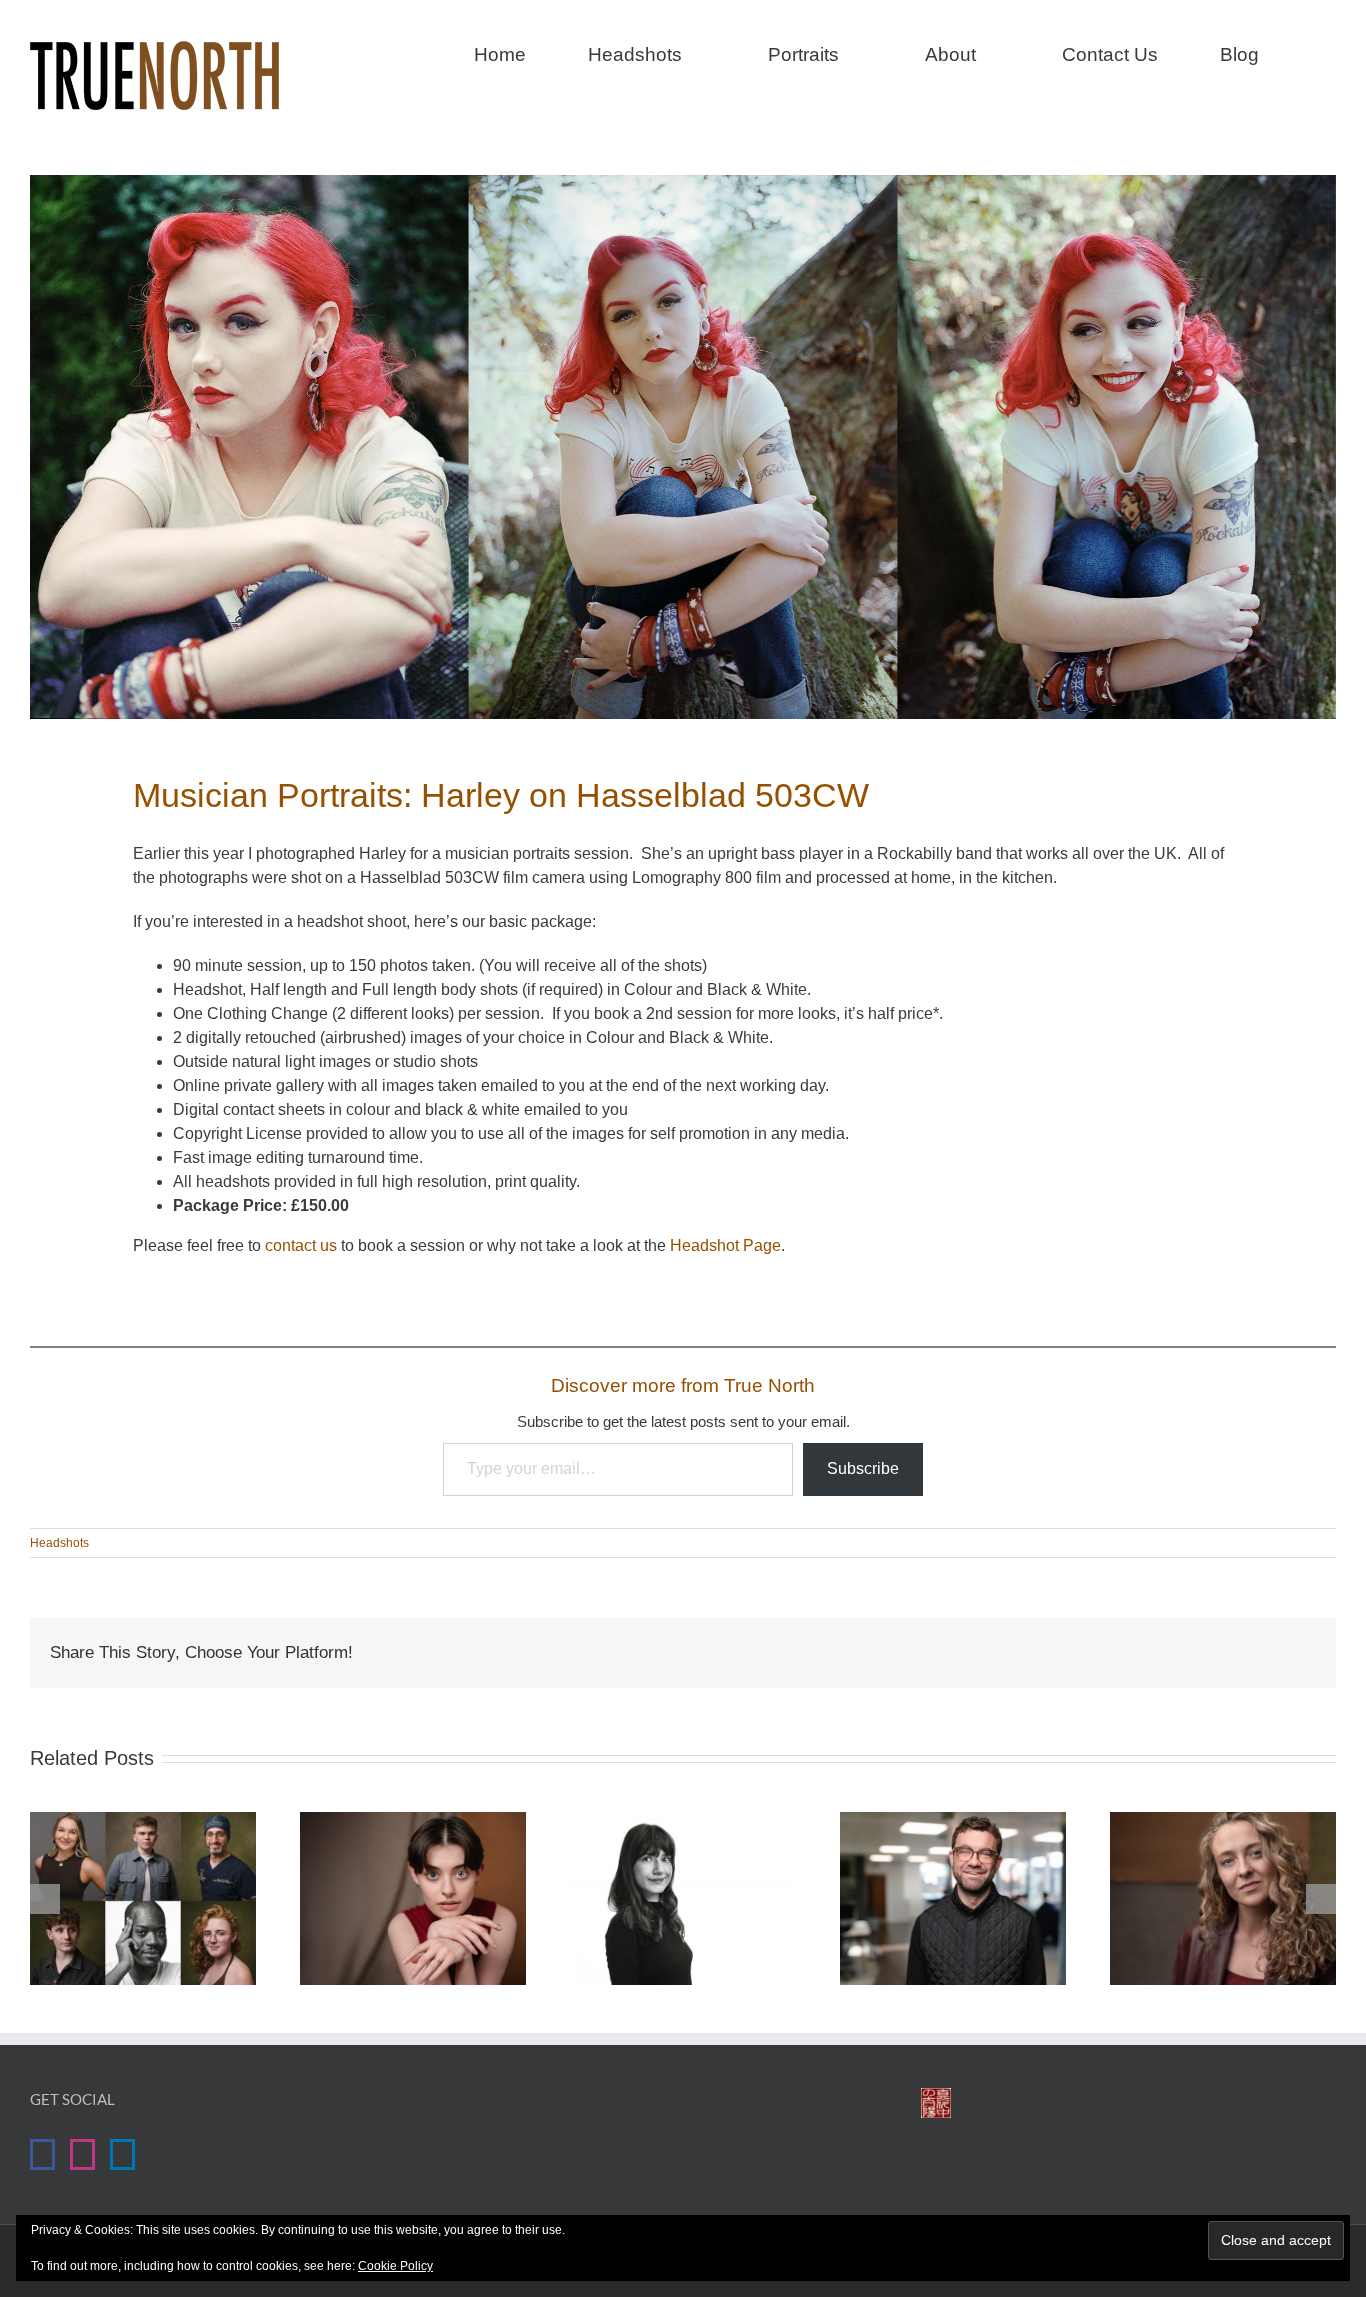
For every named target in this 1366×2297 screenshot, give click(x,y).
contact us (301, 1245)
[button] (1328, 52)
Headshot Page (725, 1245)
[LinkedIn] (122, 2154)
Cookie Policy (395, 2266)
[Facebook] (42, 2154)
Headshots (59, 1543)
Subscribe (863, 1468)
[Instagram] (82, 2154)
